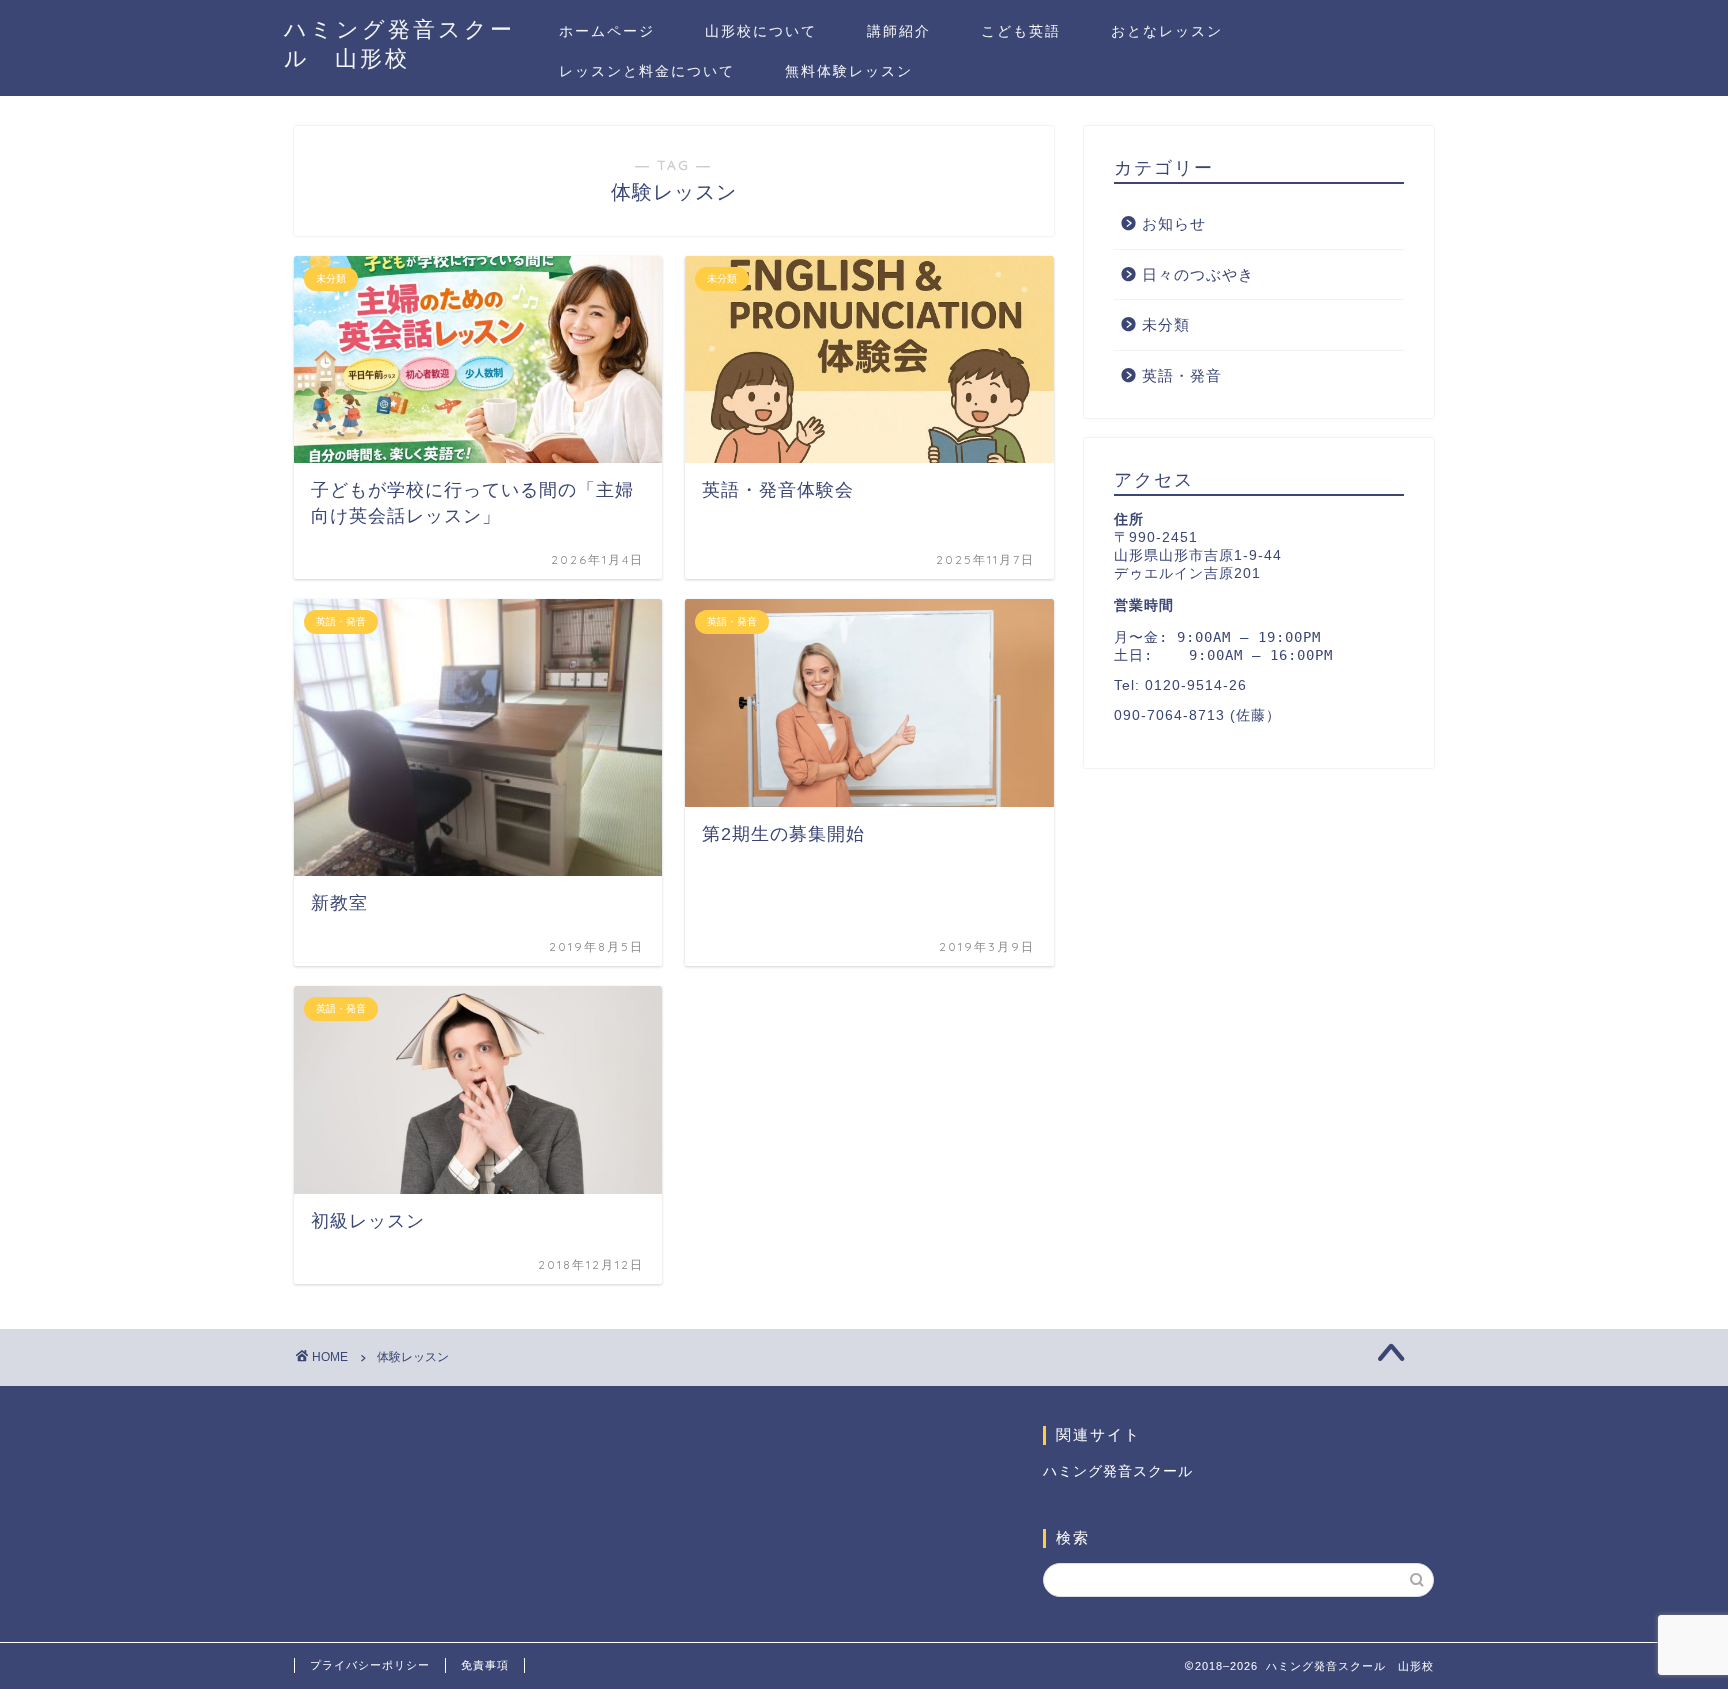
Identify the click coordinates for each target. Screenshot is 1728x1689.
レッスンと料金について (647, 71)
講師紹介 (899, 31)
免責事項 (485, 1665)
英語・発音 (1182, 375)
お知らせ (1174, 223)
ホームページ (607, 31)
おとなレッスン (1167, 31)
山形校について (761, 31)
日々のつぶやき (1198, 274)
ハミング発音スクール (1118, 1471)
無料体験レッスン (849, 71)
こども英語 (1021, 31)
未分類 (1166, 324)
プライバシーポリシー (370, 1665)
